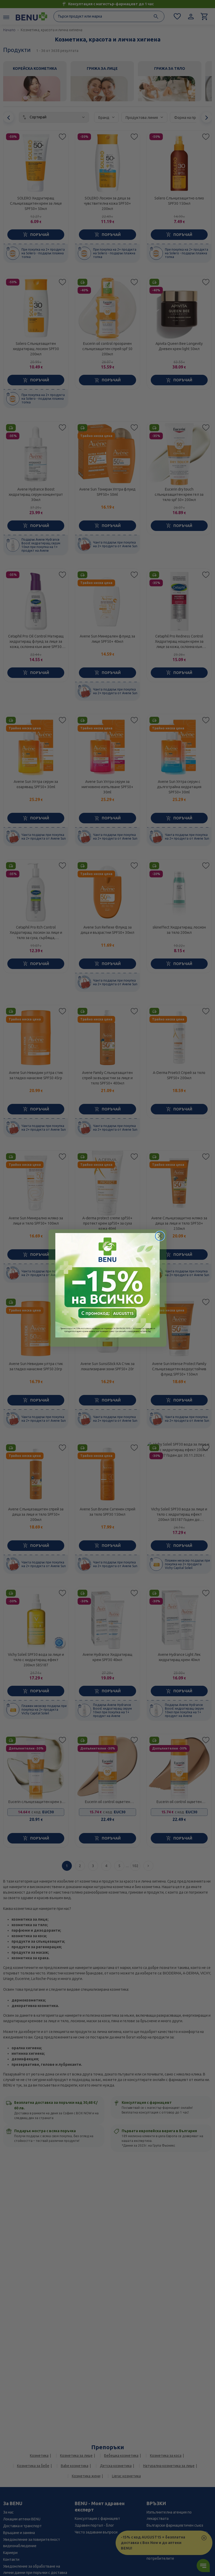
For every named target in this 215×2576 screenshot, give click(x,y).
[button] (107, 1285)
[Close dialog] (160, 1236)
